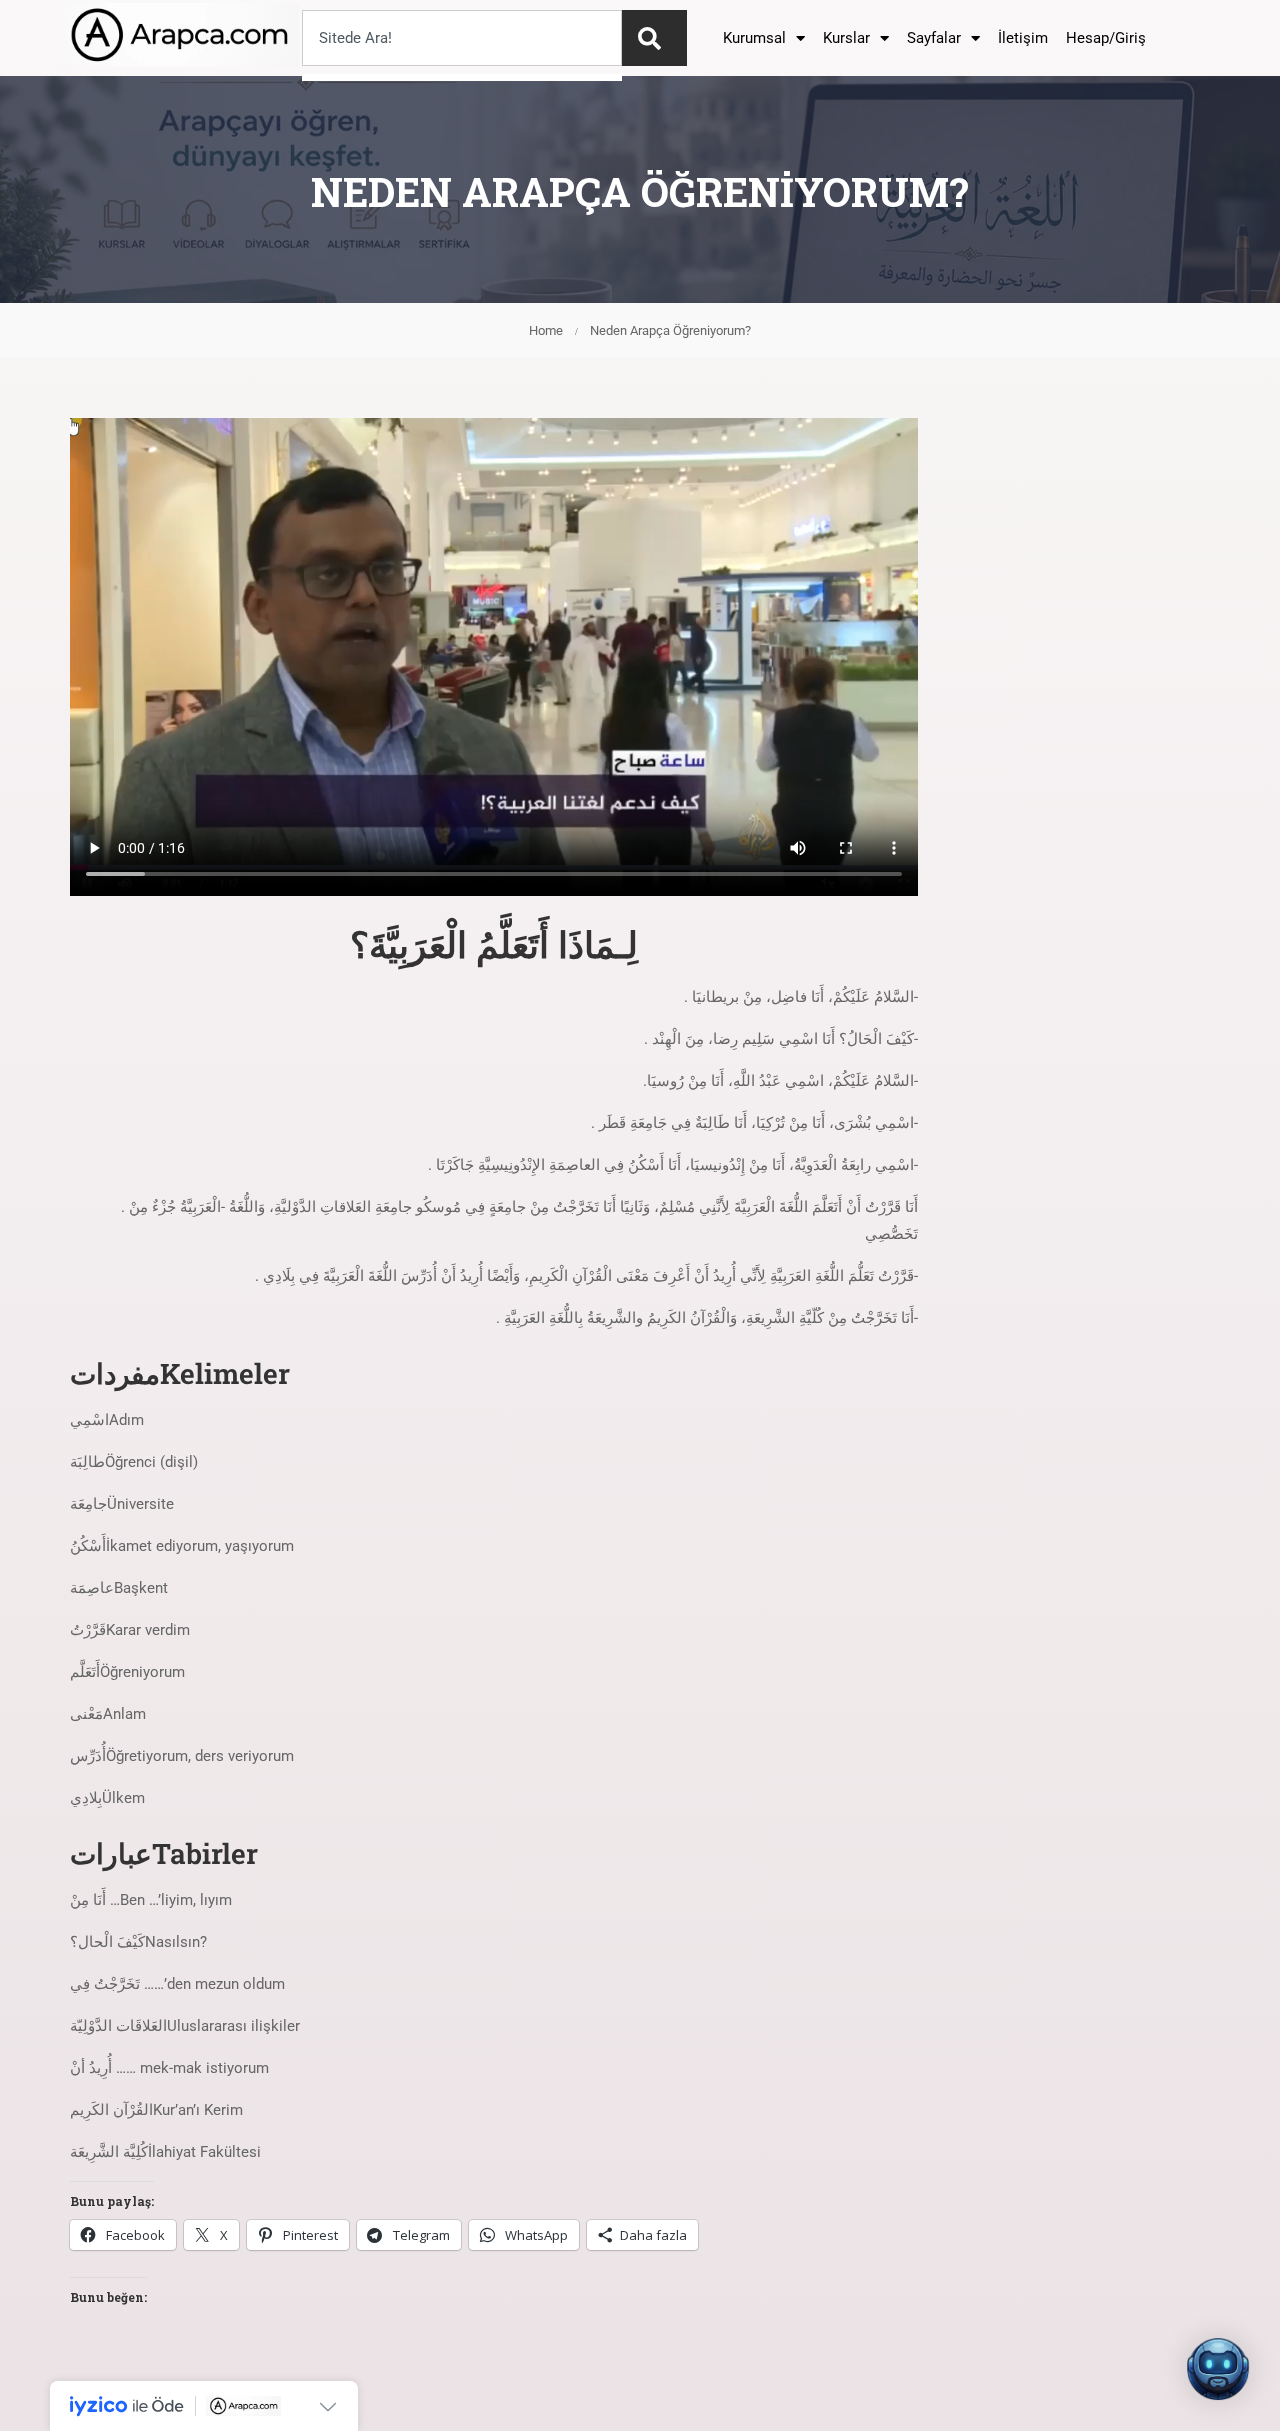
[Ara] (654, 38)
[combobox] (462, 38)
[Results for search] (462, 77)
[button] (1218, 2369)
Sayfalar (934, 38)
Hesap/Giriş (1106, 38)
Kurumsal (754, 38)
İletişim (1023, 38)
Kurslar (846, 38)
